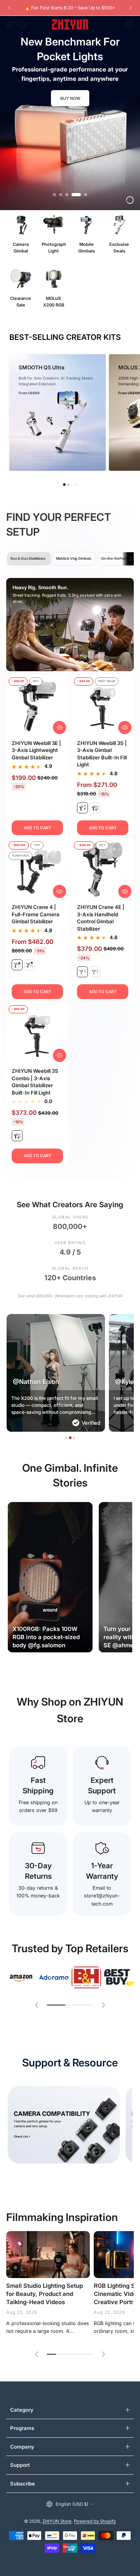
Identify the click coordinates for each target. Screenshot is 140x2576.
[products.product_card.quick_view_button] (59, 728)
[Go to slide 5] (82, 195)
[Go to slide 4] (73, 195)
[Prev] (9, 8)
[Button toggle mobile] (11, 24)
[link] (21, 1977)
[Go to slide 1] (54, 195)
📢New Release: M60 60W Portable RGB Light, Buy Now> (70, 8)
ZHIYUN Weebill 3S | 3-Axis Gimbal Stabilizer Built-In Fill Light (102, 754)
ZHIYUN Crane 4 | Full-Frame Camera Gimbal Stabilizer (36, 914)
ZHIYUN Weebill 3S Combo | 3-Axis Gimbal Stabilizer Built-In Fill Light (35, 1082)
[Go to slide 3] (67, 195)
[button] (23, 24)
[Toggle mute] (80, 1640)
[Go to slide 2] (61, 195)
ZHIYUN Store (57, 2521)
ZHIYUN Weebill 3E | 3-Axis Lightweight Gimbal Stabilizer (36, 750)
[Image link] (21, 235)
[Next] (131, 8)
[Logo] (70, 24)
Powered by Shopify (95, 2521)
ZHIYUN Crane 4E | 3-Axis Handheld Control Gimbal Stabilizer (101, 918)
